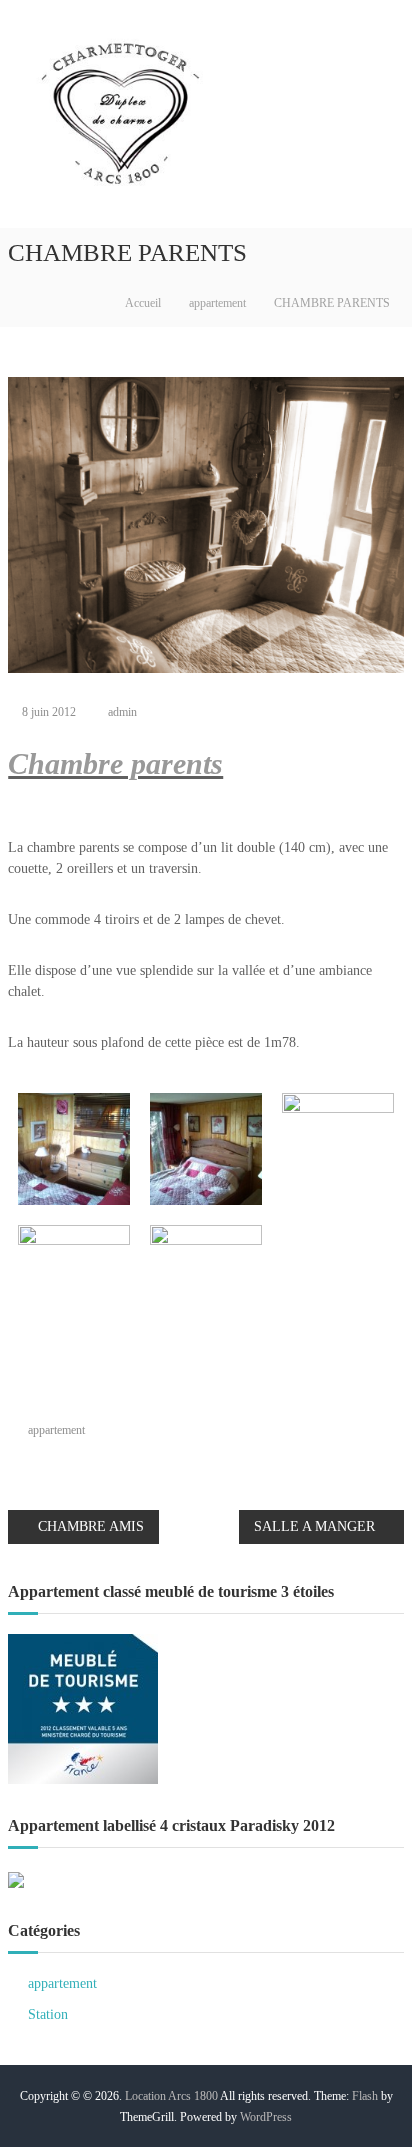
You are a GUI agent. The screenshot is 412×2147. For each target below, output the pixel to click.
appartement (217, 303)
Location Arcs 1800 (171, 2096)
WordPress (266, 2117)
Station (48, 2014)
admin (122, 712)
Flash (365, 2096)
